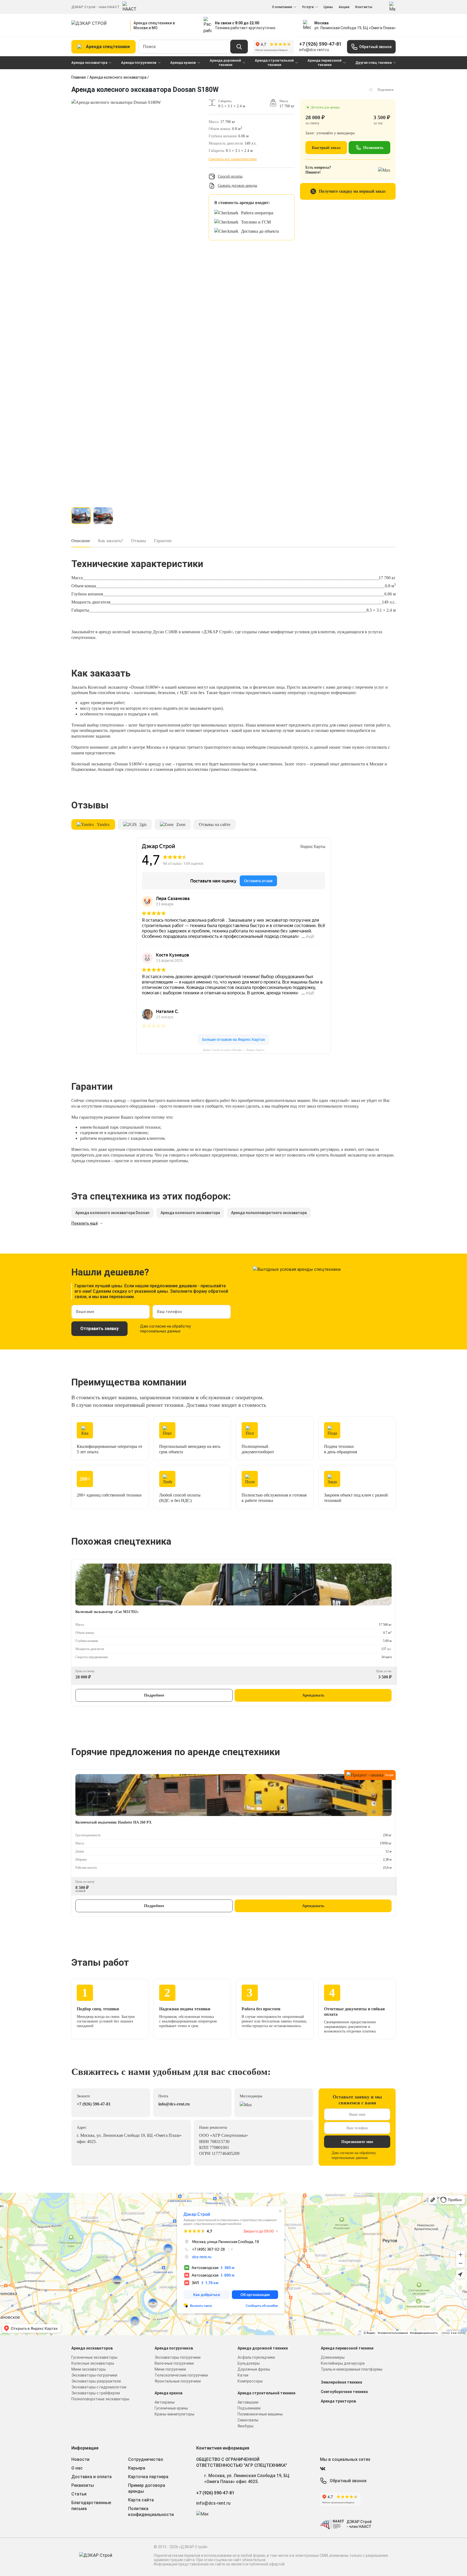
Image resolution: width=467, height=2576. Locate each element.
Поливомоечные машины (260, 2414)
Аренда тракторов (338, 2401)
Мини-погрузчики (170, 2369)
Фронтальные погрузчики (178, 2381)
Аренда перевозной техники (325, 63)
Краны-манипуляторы (174, 2414)
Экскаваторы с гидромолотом (99, 2387)
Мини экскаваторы (89, 2369)
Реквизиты (83, 2485)
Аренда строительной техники (274, 63)
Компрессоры (250, 2381)
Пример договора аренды (147, 2488)
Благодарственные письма (91, 2506)
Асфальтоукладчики (256, 2357)
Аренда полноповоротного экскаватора (269, 1213)
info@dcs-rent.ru (314, 50)
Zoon (181, 824)
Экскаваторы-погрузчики (94, 2375)
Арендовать (313, 1695)
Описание (81, 541)
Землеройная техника (341, 2382)
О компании (282, 7)
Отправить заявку (99, 1329)
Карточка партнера (148, 2477)
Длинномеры (333, 2357)
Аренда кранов (183, 63)
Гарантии (163, 541)
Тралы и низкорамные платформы (352, 2369)
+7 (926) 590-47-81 (320, 44)
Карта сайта (141, 2500)
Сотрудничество (146, 2459)
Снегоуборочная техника (344, 2392)
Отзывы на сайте (215, 824)
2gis (143, 824)
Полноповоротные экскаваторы (100, 2399)
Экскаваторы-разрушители (96, 2381)
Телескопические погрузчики (181, 2375)
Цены (328, 7)
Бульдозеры (249, 2363)
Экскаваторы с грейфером (96, 2393)
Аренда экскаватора (89, 63)
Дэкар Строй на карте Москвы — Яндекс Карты (234, 1050)
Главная (79, 77)
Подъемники (249, 2408)
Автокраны (165, 2402)
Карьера (137, 2468)
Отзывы (139, 541)
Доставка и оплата (91, 2477)
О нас (77, 2468)
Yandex (103, 824)
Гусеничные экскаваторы (94, 2357)
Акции (344, 7)
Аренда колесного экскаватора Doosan (112, 1213)
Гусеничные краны (171, 2408)
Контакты (364, 7)
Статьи (79, 2494)
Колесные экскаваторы (93, 2363)
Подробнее (154, 1695)
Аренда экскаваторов (92, 2348)
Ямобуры (246, 2426)
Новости (80, 2459)
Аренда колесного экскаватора (118, 77)
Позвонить (373, 148)
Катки (243, 2375)
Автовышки (248, 2402)
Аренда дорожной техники (225, 63)
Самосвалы (248, 2420)
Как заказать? (111, 541)
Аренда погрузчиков (139, 63)
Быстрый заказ (326, 148)
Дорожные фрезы (254, 2369)
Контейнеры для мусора (343, 2363)
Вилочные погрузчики (174, 2363)
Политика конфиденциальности (151, 2512)
